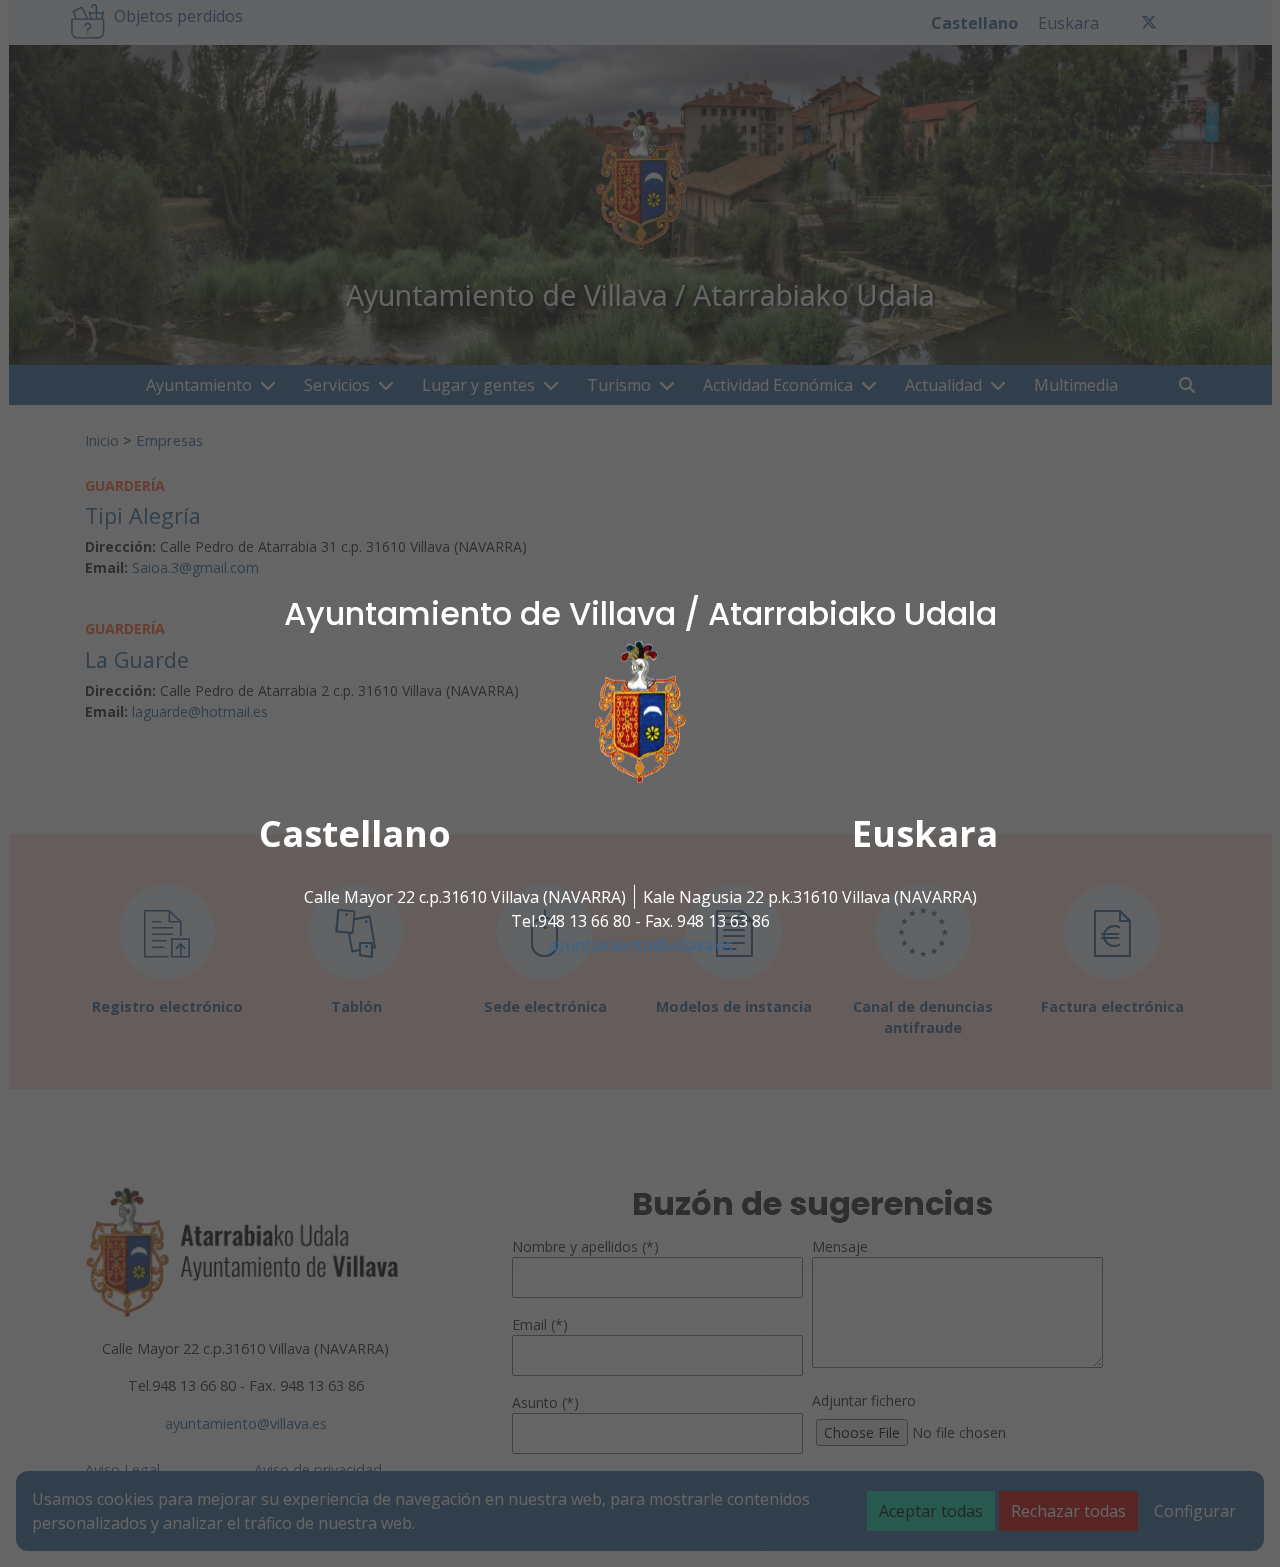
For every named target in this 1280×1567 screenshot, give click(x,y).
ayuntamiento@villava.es (640, 945)
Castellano (355, 833)
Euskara (925, 833)
